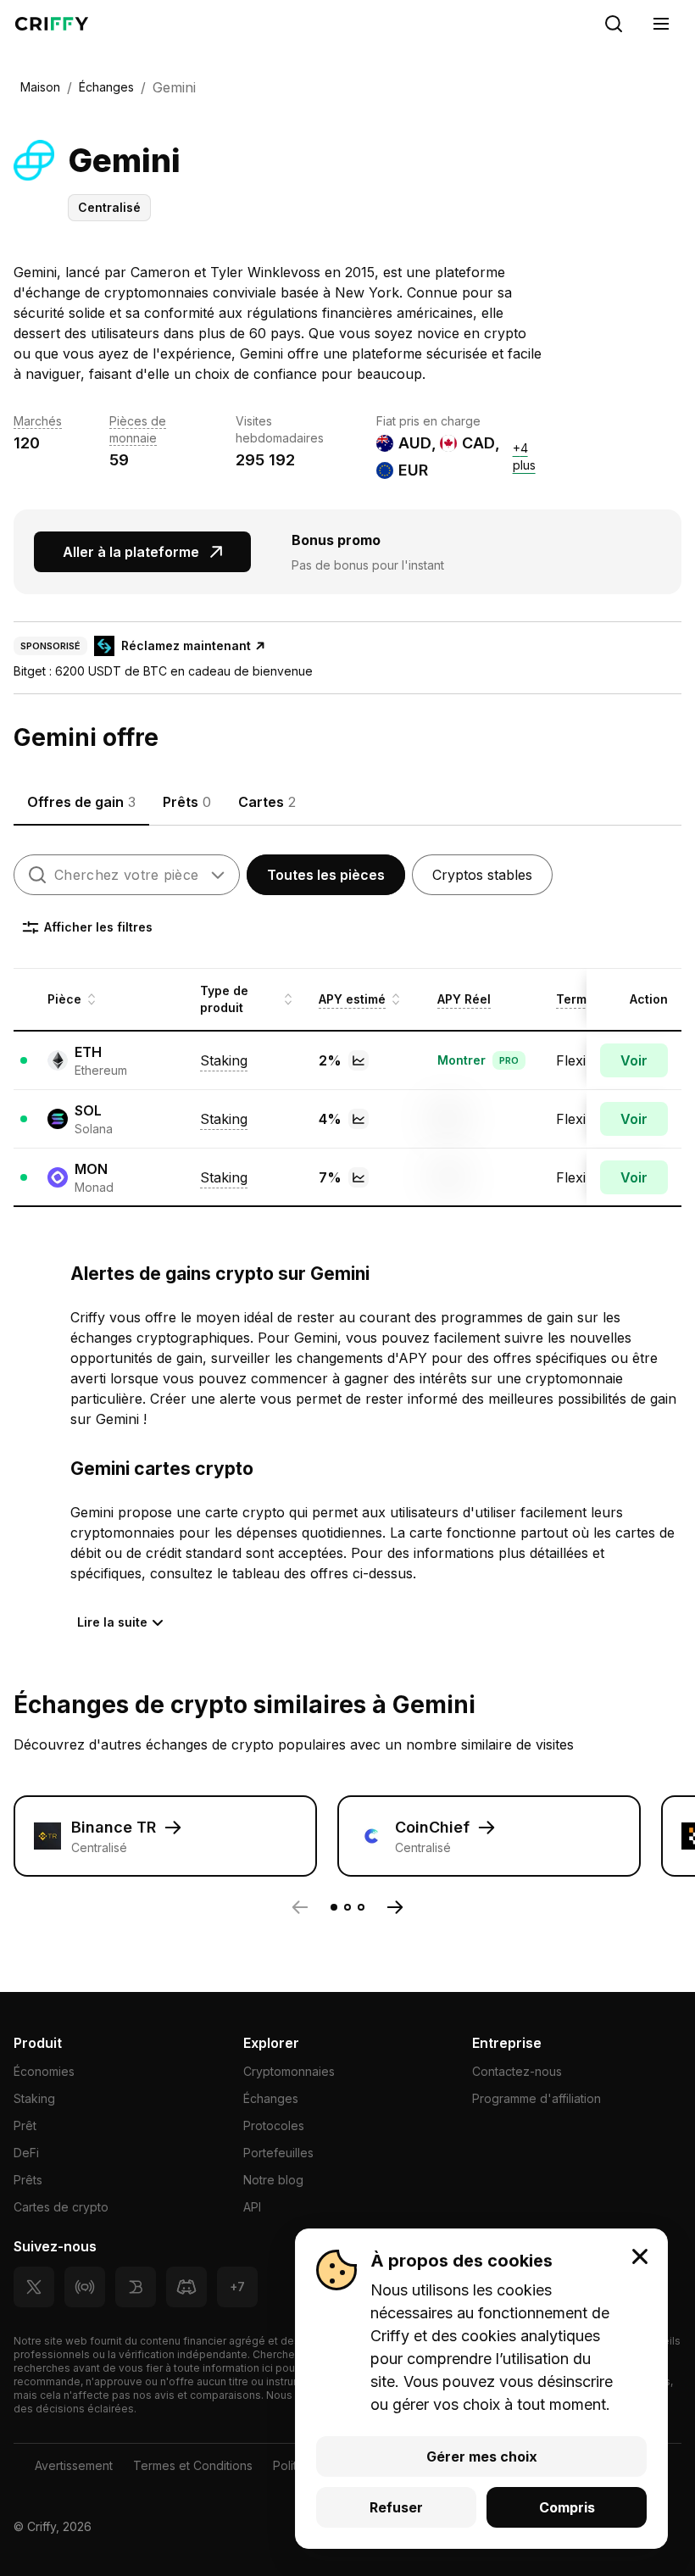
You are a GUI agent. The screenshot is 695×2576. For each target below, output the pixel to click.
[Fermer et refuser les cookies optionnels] (640, 2256)
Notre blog (273, 2180)
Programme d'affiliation (537, 2098)
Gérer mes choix (482, 2456)
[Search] (614, 24)
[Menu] (661, 24)
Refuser (396, 2507)
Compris (567, 2507)
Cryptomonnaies (289, 2071)
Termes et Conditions (193, 2465)
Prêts (28, 2180)
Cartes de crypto (61, 2207)
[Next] (395, 1907)
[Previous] (300, 1907)
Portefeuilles (278, 2153)
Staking (34, 2098)
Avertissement (74, 2465)
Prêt (25, 2125)
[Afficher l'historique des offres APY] (359, 1060)
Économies (44, 2071)
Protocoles (274, 2125)
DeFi (26, 2153)
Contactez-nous (517, 2071)
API (252, 2207)
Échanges (271, 2098)
